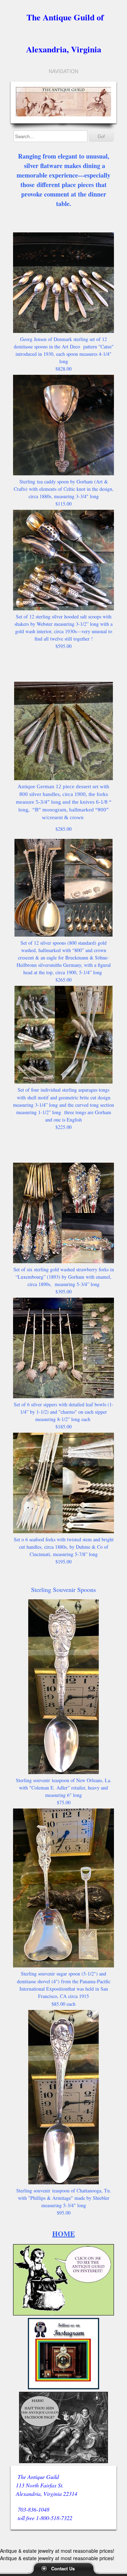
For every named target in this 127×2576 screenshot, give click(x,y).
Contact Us (63, 2568)
